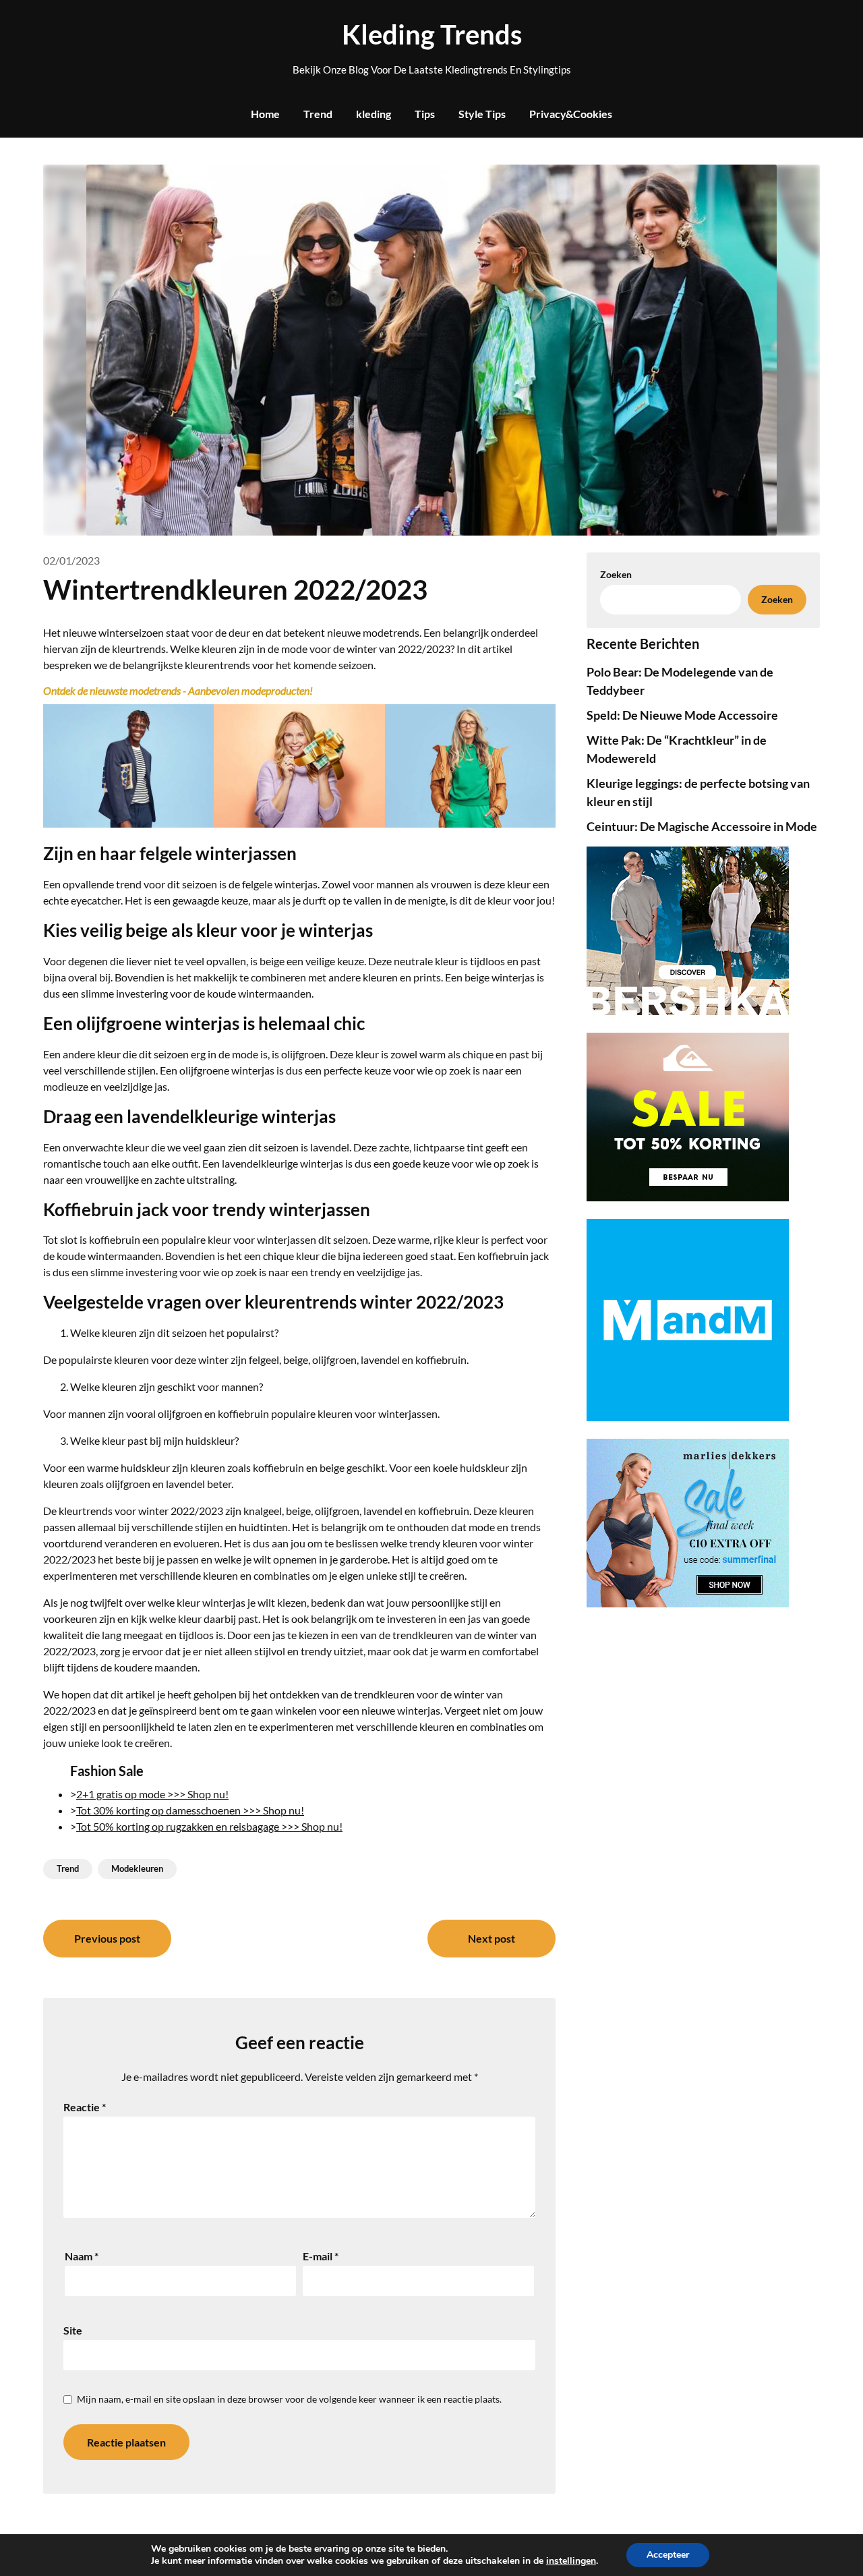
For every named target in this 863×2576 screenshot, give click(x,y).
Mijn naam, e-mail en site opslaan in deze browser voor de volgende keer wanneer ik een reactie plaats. (289, 2399)
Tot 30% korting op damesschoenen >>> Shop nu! (190, 1810)
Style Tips (482, 114)
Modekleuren (137, 1868)
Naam (82, 2256)
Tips (425, 114)
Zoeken (777, 599)
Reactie (85, 2107)
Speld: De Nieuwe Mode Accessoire (682, 715)
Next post (492, 1938)
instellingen (571, 2561)
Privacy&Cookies (571, 114)
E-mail (321, 2256)
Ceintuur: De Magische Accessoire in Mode (702, 826)
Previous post (107, 1938)
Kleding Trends (432, 34)
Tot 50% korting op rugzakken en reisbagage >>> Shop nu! (209, 1826)
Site (73, 2330)
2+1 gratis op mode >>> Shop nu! (152, 1794)
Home (265, 114)
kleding (374, 114)
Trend (318, 114)
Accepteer (668, 2555)
